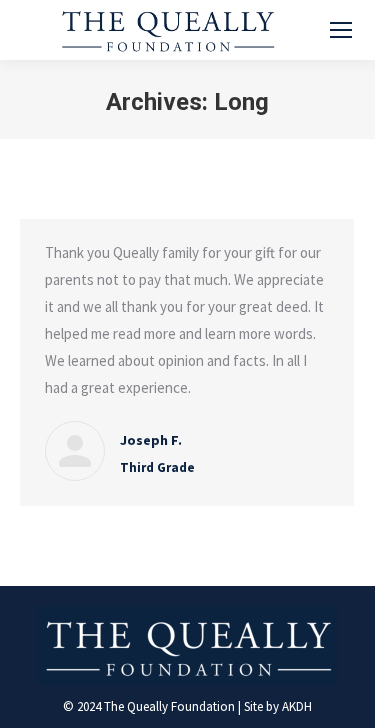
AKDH (297, 706)
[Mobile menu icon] (341, 30)
